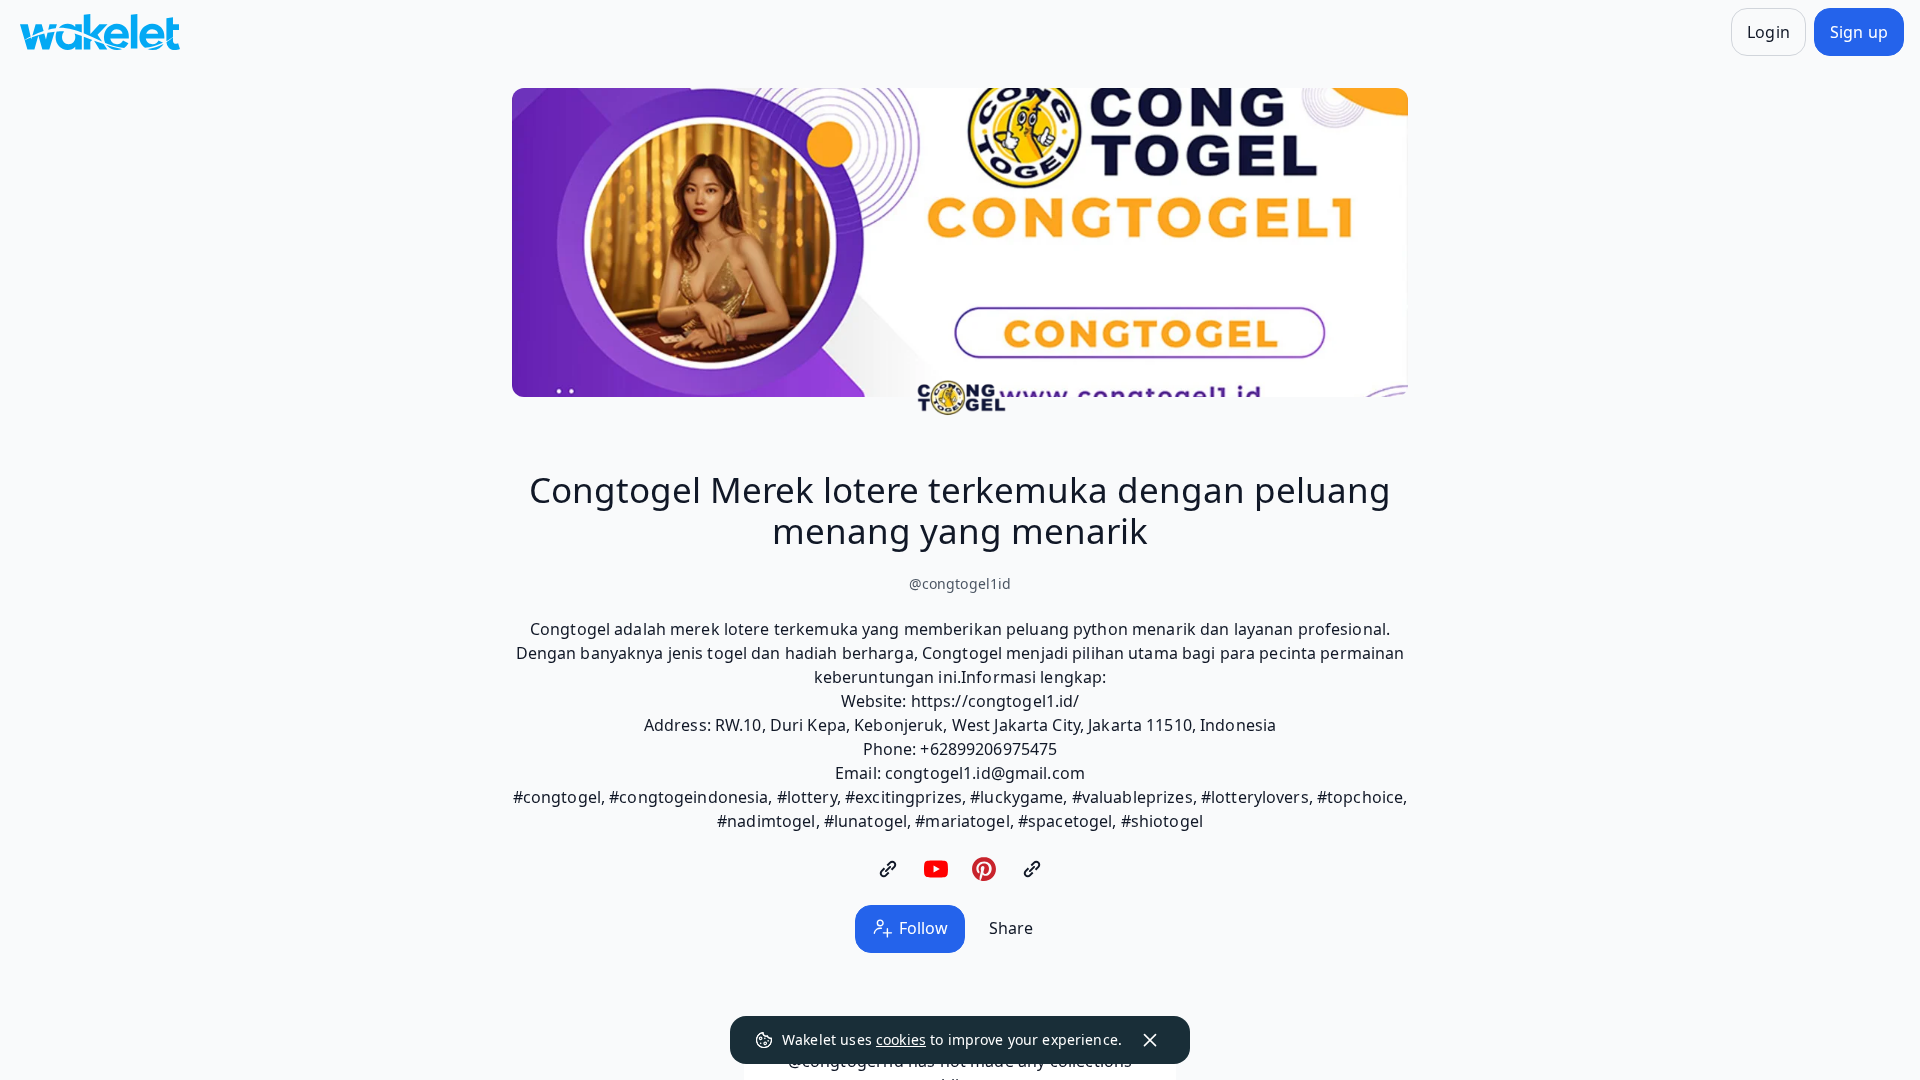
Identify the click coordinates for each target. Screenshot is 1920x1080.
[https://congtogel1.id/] (888, 869)
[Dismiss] (1150, 1040)
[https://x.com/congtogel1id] (1032, 869)
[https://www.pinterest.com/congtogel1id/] (984, 869)
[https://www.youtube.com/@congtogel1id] (936, 869)
